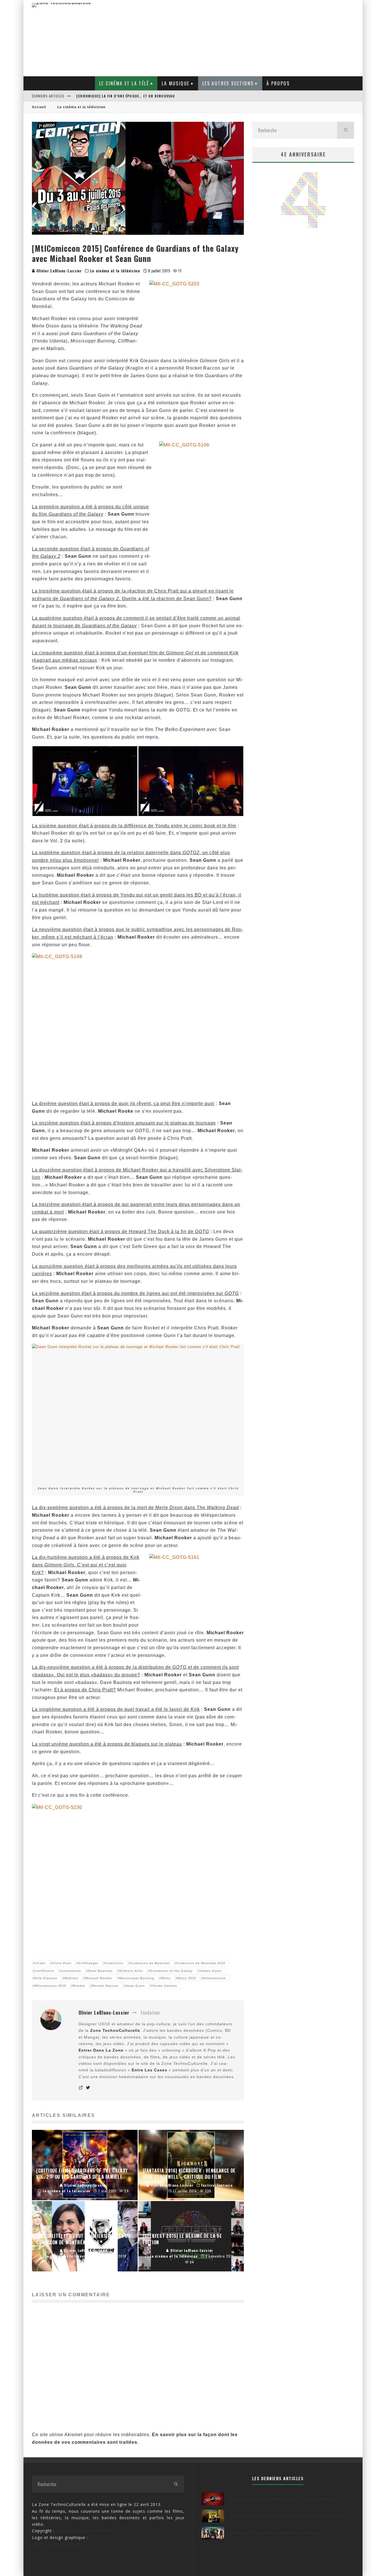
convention (71, 1971)
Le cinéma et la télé (124, 83)
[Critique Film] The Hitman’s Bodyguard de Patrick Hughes (290, 2516)
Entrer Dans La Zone (101, 2050)
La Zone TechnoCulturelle (85, 2531)
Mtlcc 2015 (187, 1978)
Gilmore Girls (131, 1971)
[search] (346, 130)
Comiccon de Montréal (150, 1963)
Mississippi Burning (137, 1978)
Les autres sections (228, 83)
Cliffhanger (88, 1963)
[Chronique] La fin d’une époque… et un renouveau (126, 96)
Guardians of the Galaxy (171, 1971)
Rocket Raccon (106, 1986)
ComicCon (114, 1963)
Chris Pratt (62, 1963)
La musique (175, 83)
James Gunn (211, 1971)
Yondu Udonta (164, 1986)
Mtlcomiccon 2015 (50, 1986)
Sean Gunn (135, 1986)
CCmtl (40, 1963)
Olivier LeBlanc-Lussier (58, 271)
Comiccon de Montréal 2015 (201, 1963)
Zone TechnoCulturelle (115, 2030)
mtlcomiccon (214, 1978)
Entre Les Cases (149, 2070)
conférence (45, 1971)
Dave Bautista (100, 1971)
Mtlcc (166, 1978)
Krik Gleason (46, 1978)
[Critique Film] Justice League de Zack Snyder (276, 2533)
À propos (278, 83)
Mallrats (71, 1978)
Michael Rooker (99, 1978)
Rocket (79, 1986)
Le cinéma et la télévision (115, 271)
